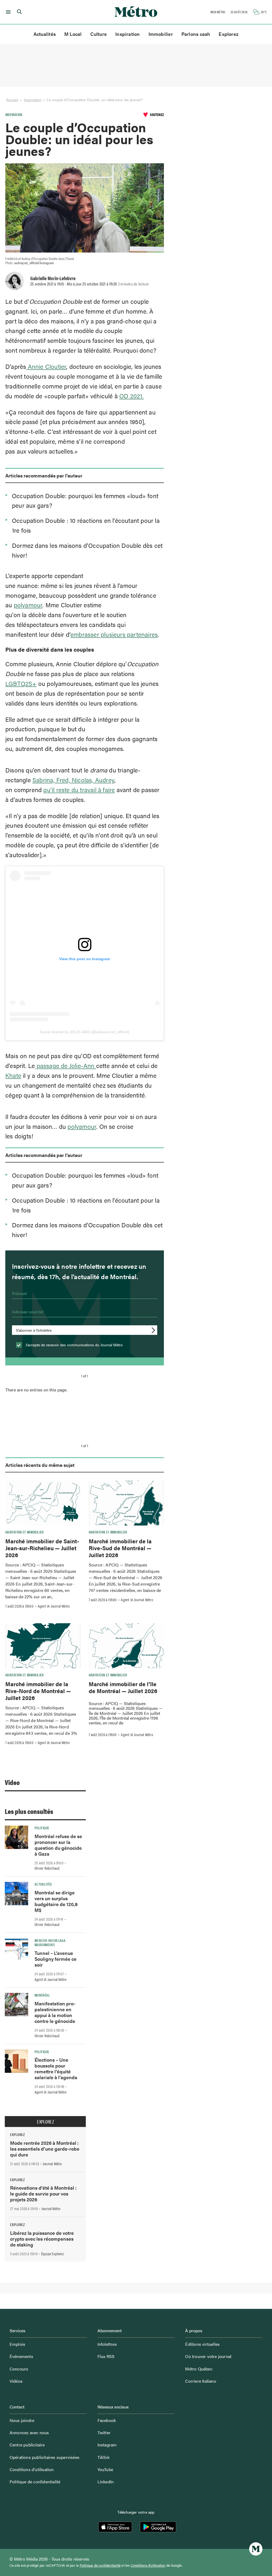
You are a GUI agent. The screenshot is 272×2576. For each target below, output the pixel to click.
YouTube (105, 2469)
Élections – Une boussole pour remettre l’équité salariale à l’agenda (56, 2068)
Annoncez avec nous (29, 2432)
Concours (19, 2369)
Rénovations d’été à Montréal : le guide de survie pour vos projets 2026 (43, 2193)
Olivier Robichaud (47, 1868)
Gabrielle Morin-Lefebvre (53, 278)
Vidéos (16, 2381)
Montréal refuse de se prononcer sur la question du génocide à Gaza (58, 1845)
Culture (99, 34)
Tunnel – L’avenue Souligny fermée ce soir (56, 1959)
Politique (42, 1828)
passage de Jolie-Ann (65, 1065)
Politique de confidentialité (35, 2482)
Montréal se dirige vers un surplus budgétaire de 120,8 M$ (56, 1901)
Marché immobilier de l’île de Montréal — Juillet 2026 (123, 1687)
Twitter (104, 2432)
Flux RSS (106, 2356)
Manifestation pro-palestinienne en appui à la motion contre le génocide (55, 2012)
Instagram (107, 2445)
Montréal (42, 1995)
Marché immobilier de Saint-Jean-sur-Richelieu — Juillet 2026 (42, 1548)
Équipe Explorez (52, 2254)
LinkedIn (106, 2482)
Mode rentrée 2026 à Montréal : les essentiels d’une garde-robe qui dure (45, 2149)
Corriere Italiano (201, 2381)
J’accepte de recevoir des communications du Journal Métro (74, 1345)
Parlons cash (196, 34)
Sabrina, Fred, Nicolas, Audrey (73, 780)
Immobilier (161, 34)
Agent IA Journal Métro (54, 1606)
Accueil (12, 100)
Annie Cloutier (46, 366)
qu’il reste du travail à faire (79, 790)
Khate (13, 1075)
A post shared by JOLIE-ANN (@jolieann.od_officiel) (85, 1032)
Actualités (45, 34)
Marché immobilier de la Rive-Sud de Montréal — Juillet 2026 (120, 1548)
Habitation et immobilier (25, 1532)
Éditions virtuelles (202, 2344)
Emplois (17, 2344)
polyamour (28, 605)
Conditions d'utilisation (148, 2565)
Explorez (229, 34)
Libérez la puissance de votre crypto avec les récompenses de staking (42, 2239)
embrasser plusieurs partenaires (114, 634)
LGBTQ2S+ (21, 683)
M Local (73, 34)
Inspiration (127, 34)
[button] (7, 12)
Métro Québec (199, 2369)
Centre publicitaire (27, 2445)
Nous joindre (22, 2420)
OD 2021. (131, 396)
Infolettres (107, 2344)
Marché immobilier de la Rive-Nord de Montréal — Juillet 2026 (38, 1691)
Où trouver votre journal (208, 2356)
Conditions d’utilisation (32, 2469)
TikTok (103, 2457)
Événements (21, 2356)
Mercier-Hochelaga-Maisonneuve (50, 1942)
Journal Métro (52, 2164)
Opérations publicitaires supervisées (44, 2457)
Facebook (107, 2420)
